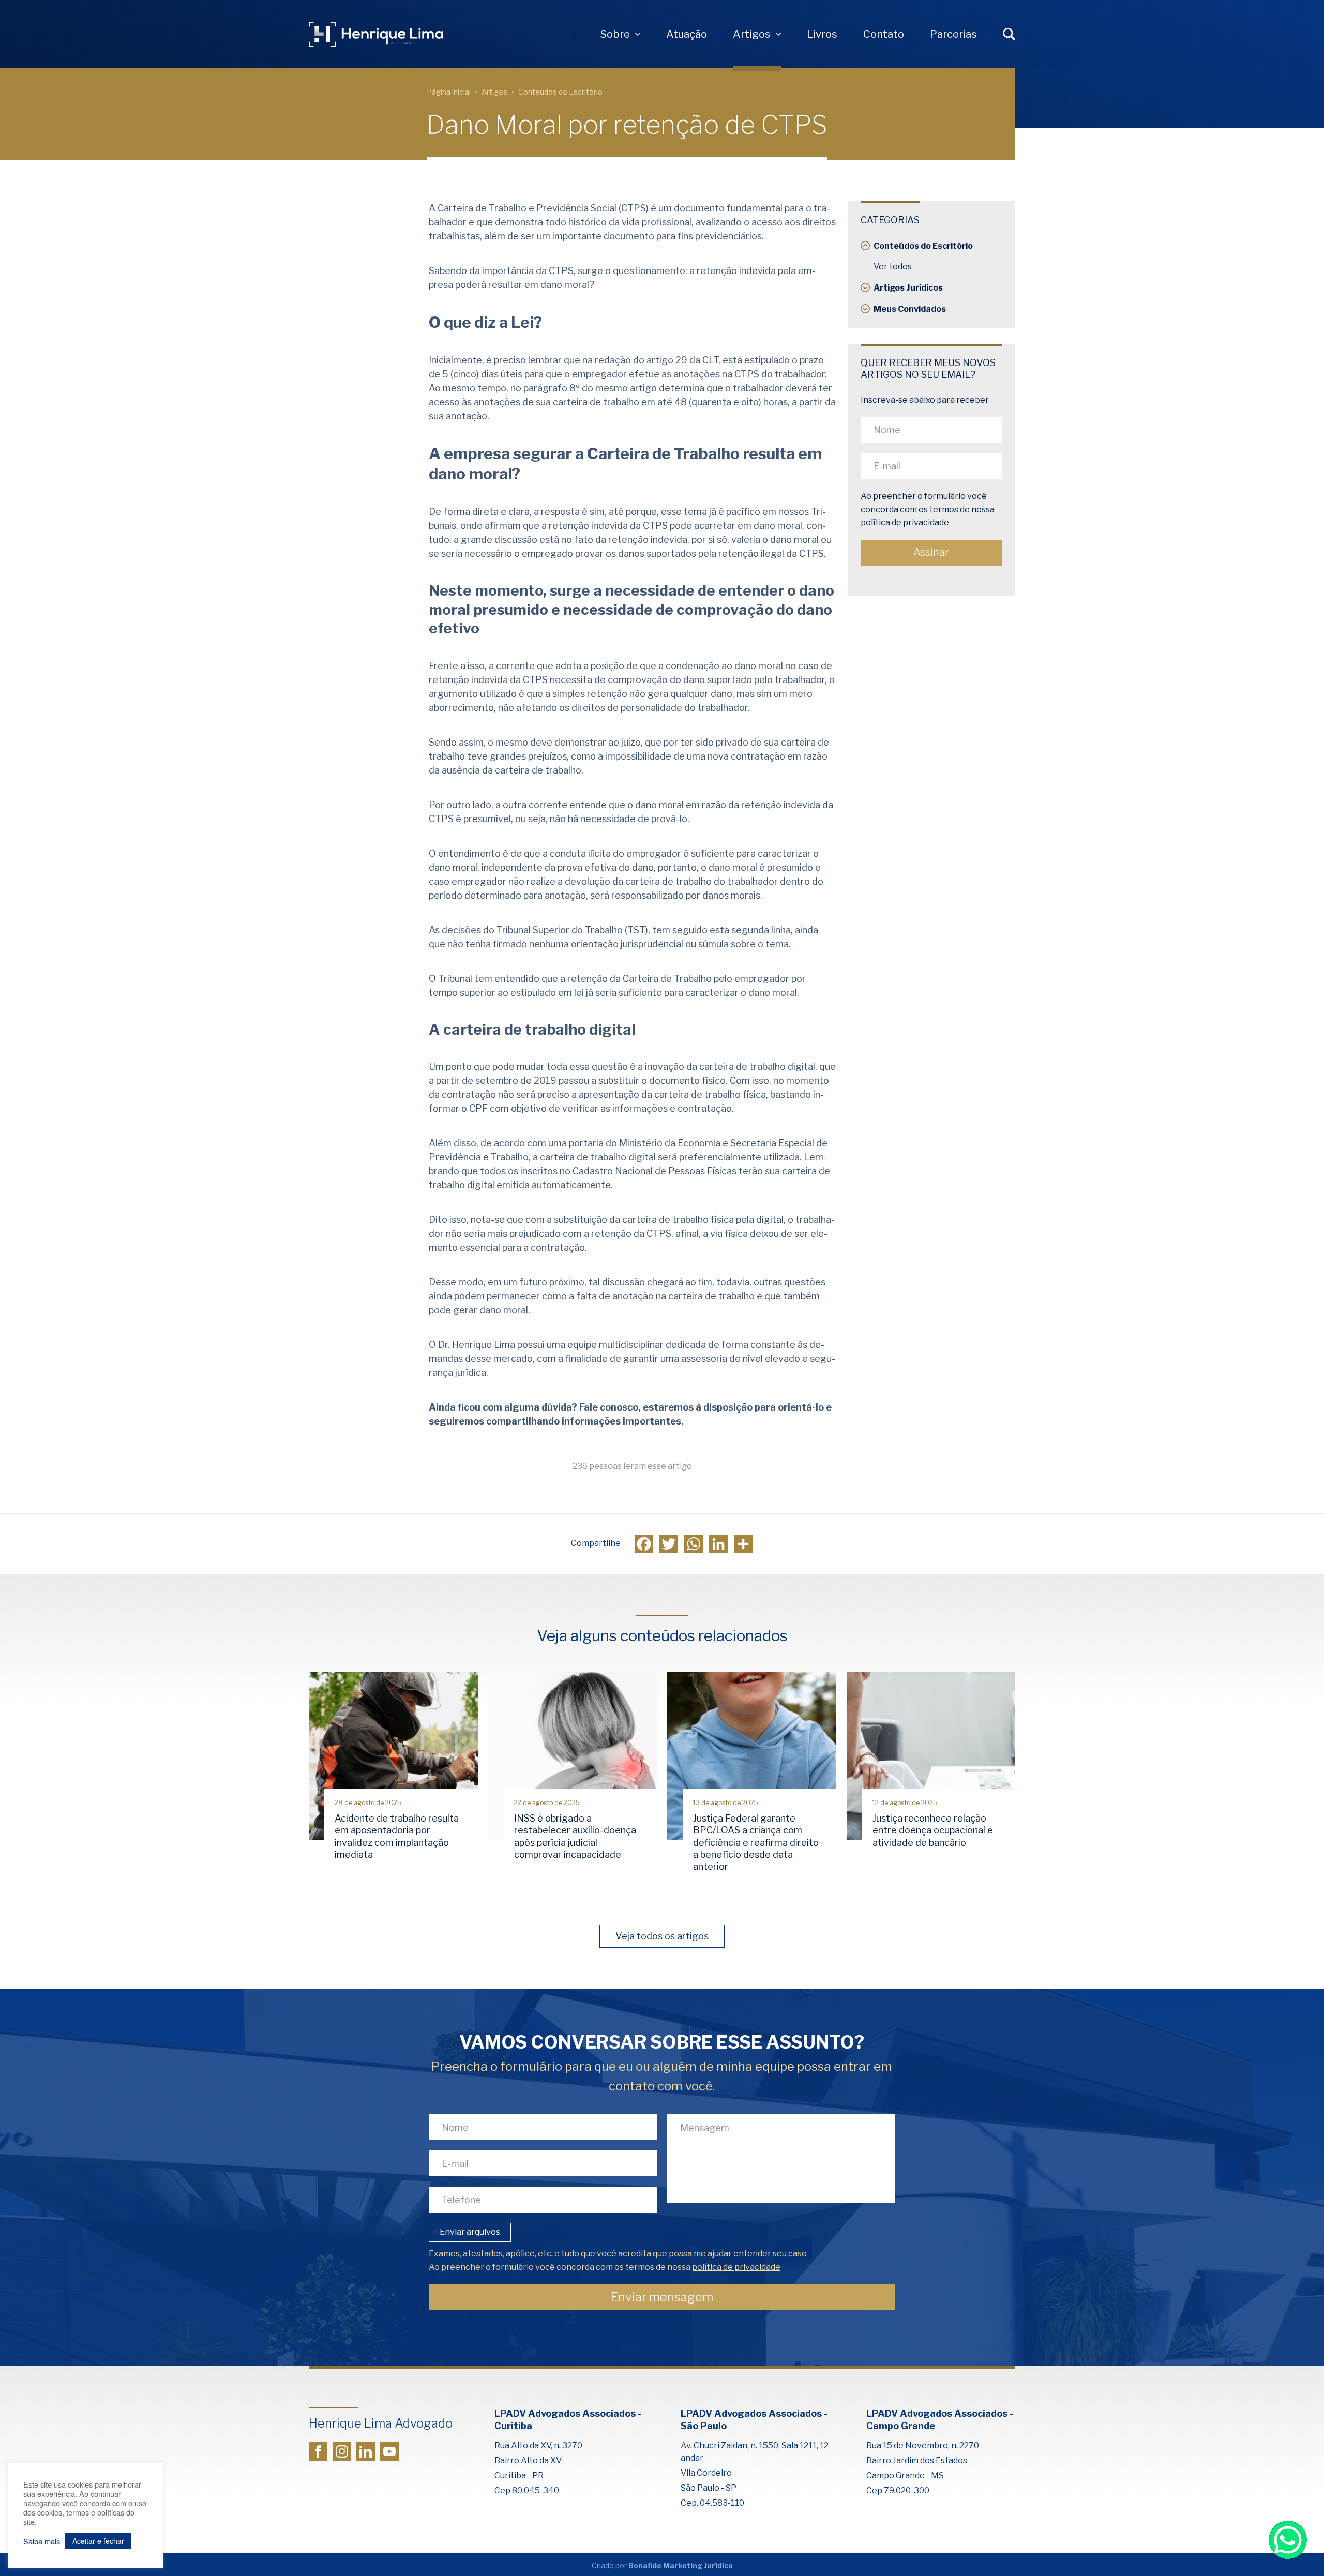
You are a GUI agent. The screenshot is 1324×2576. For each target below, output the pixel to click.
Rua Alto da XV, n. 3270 (538, 2445)
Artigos (752, 34)
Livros (822, 34)
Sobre (615, 34)
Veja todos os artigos (662, 1936)
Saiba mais (42, 2541)
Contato (884, 34)
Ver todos (893, 267)
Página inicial (449, 92)
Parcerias (953, 34)
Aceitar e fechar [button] (98, 2541)
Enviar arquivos (470, 2232)
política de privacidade (905, 523)
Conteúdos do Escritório (560, 92)
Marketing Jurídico (698, 2565)
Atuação (687, 34)
